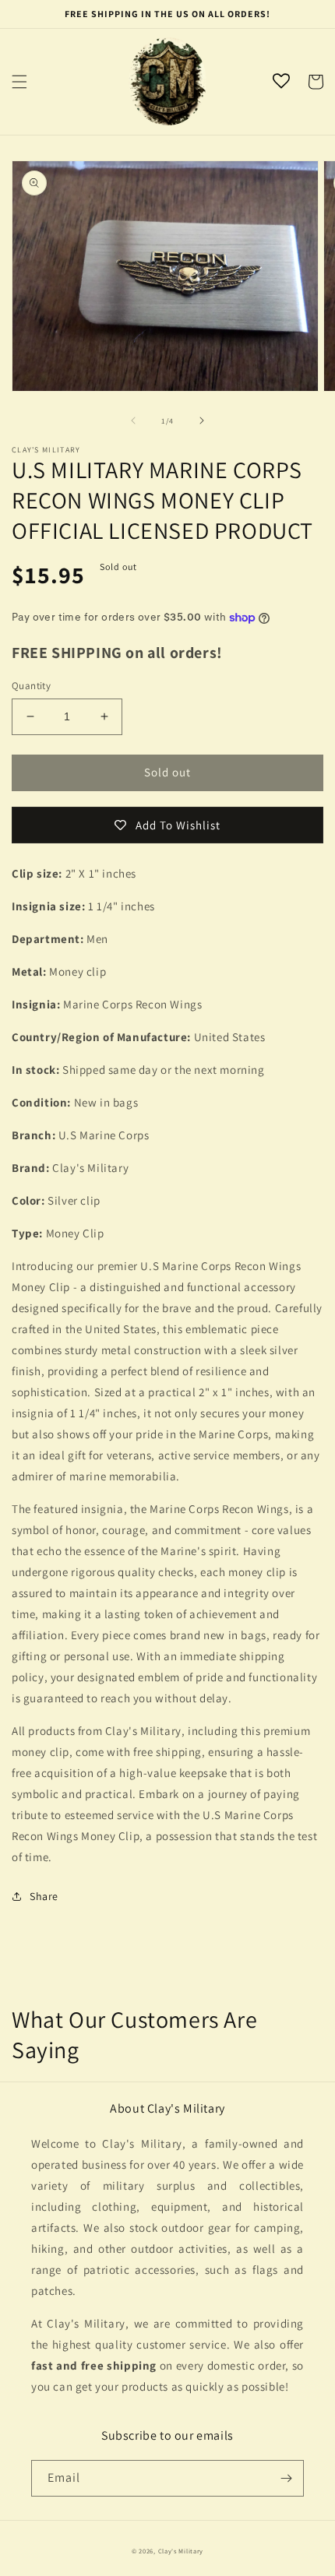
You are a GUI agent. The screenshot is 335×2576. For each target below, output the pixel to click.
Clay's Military (181, 2551)
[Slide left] (133, 421)
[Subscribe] (286, 2478)
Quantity (31, 686)
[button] (19, 82)
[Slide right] (202, 421)
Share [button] (44, 1896)
